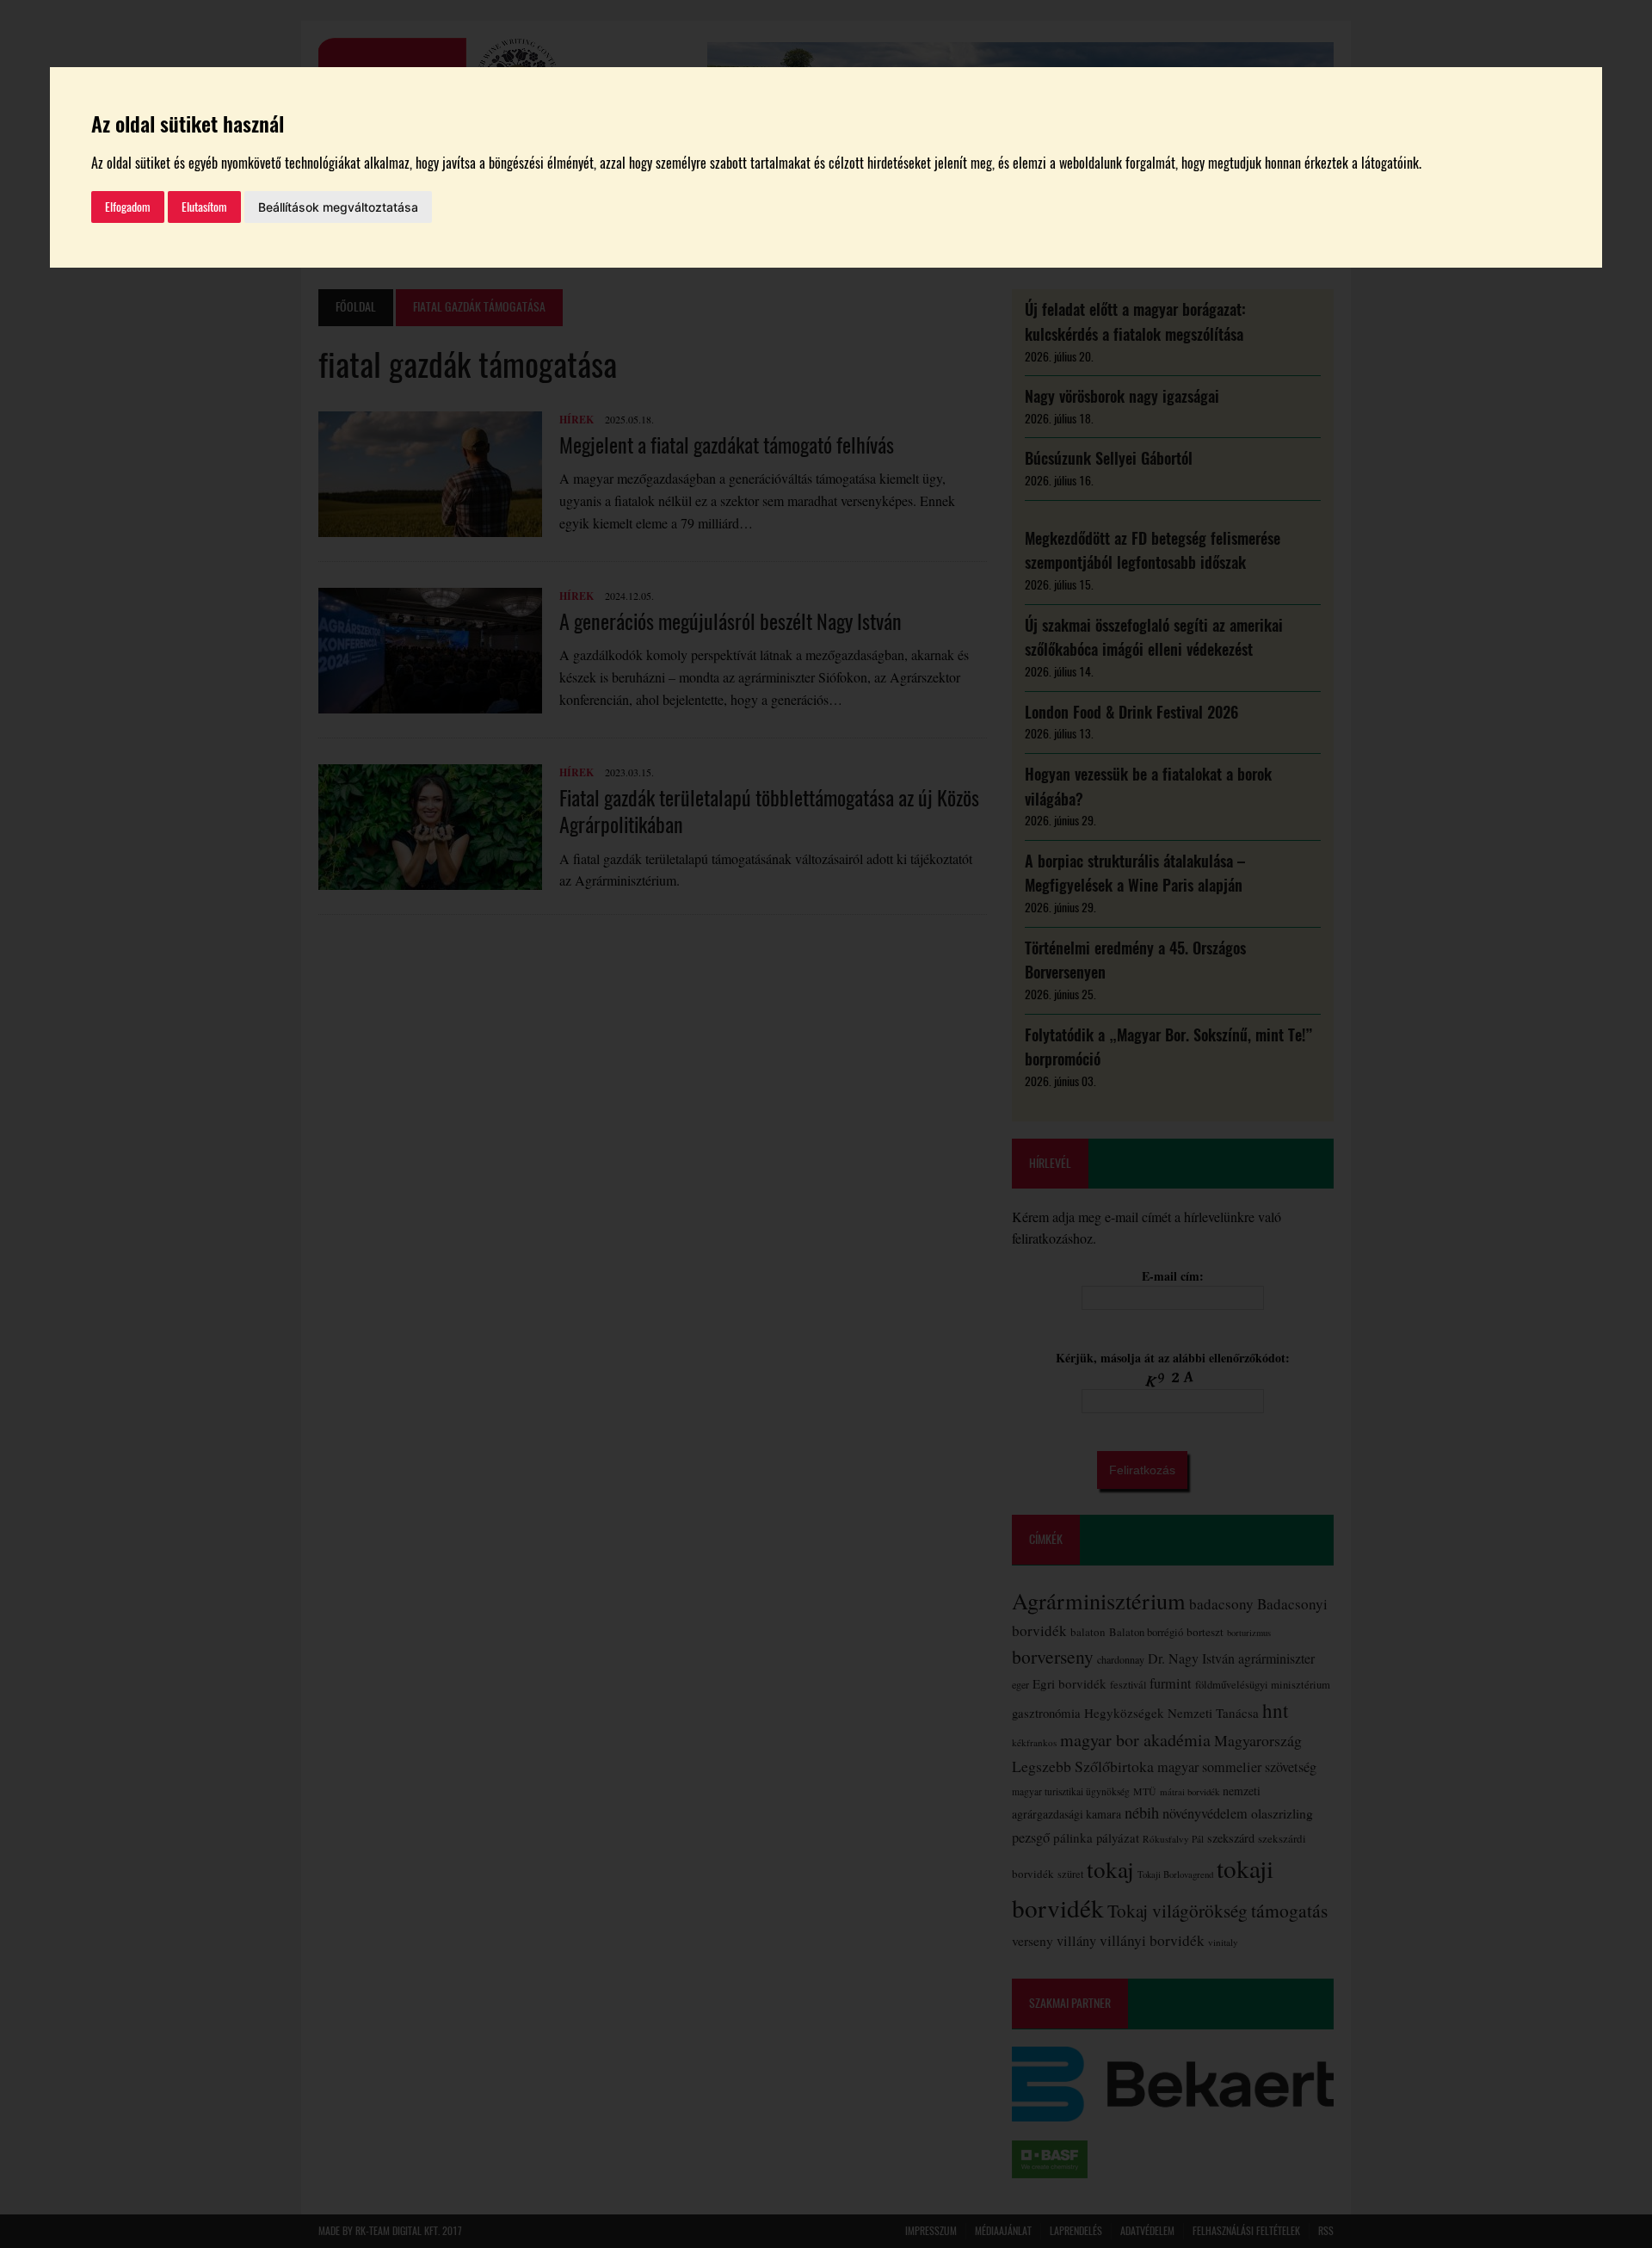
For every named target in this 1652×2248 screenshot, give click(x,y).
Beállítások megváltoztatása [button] (338, 207)
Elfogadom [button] (128, 207)
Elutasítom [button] (204, 207)
